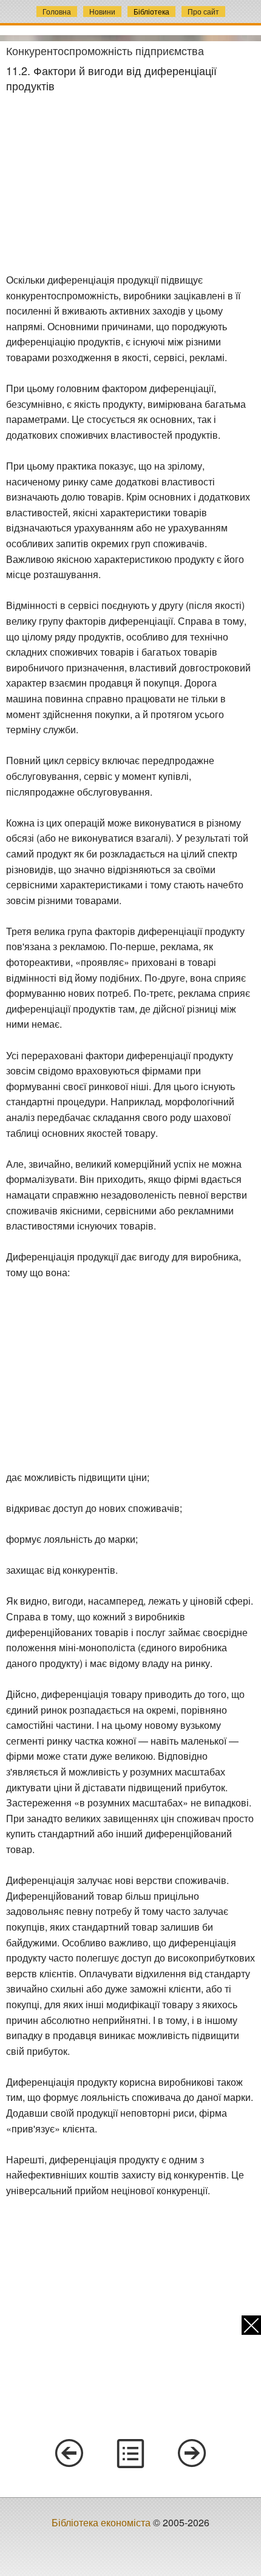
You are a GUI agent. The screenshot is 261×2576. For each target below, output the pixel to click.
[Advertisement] (130, 183)
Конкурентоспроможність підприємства (105, 50)
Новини (102, 11)
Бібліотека (151, 11)
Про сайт (203, 11)
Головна (57, 11)
